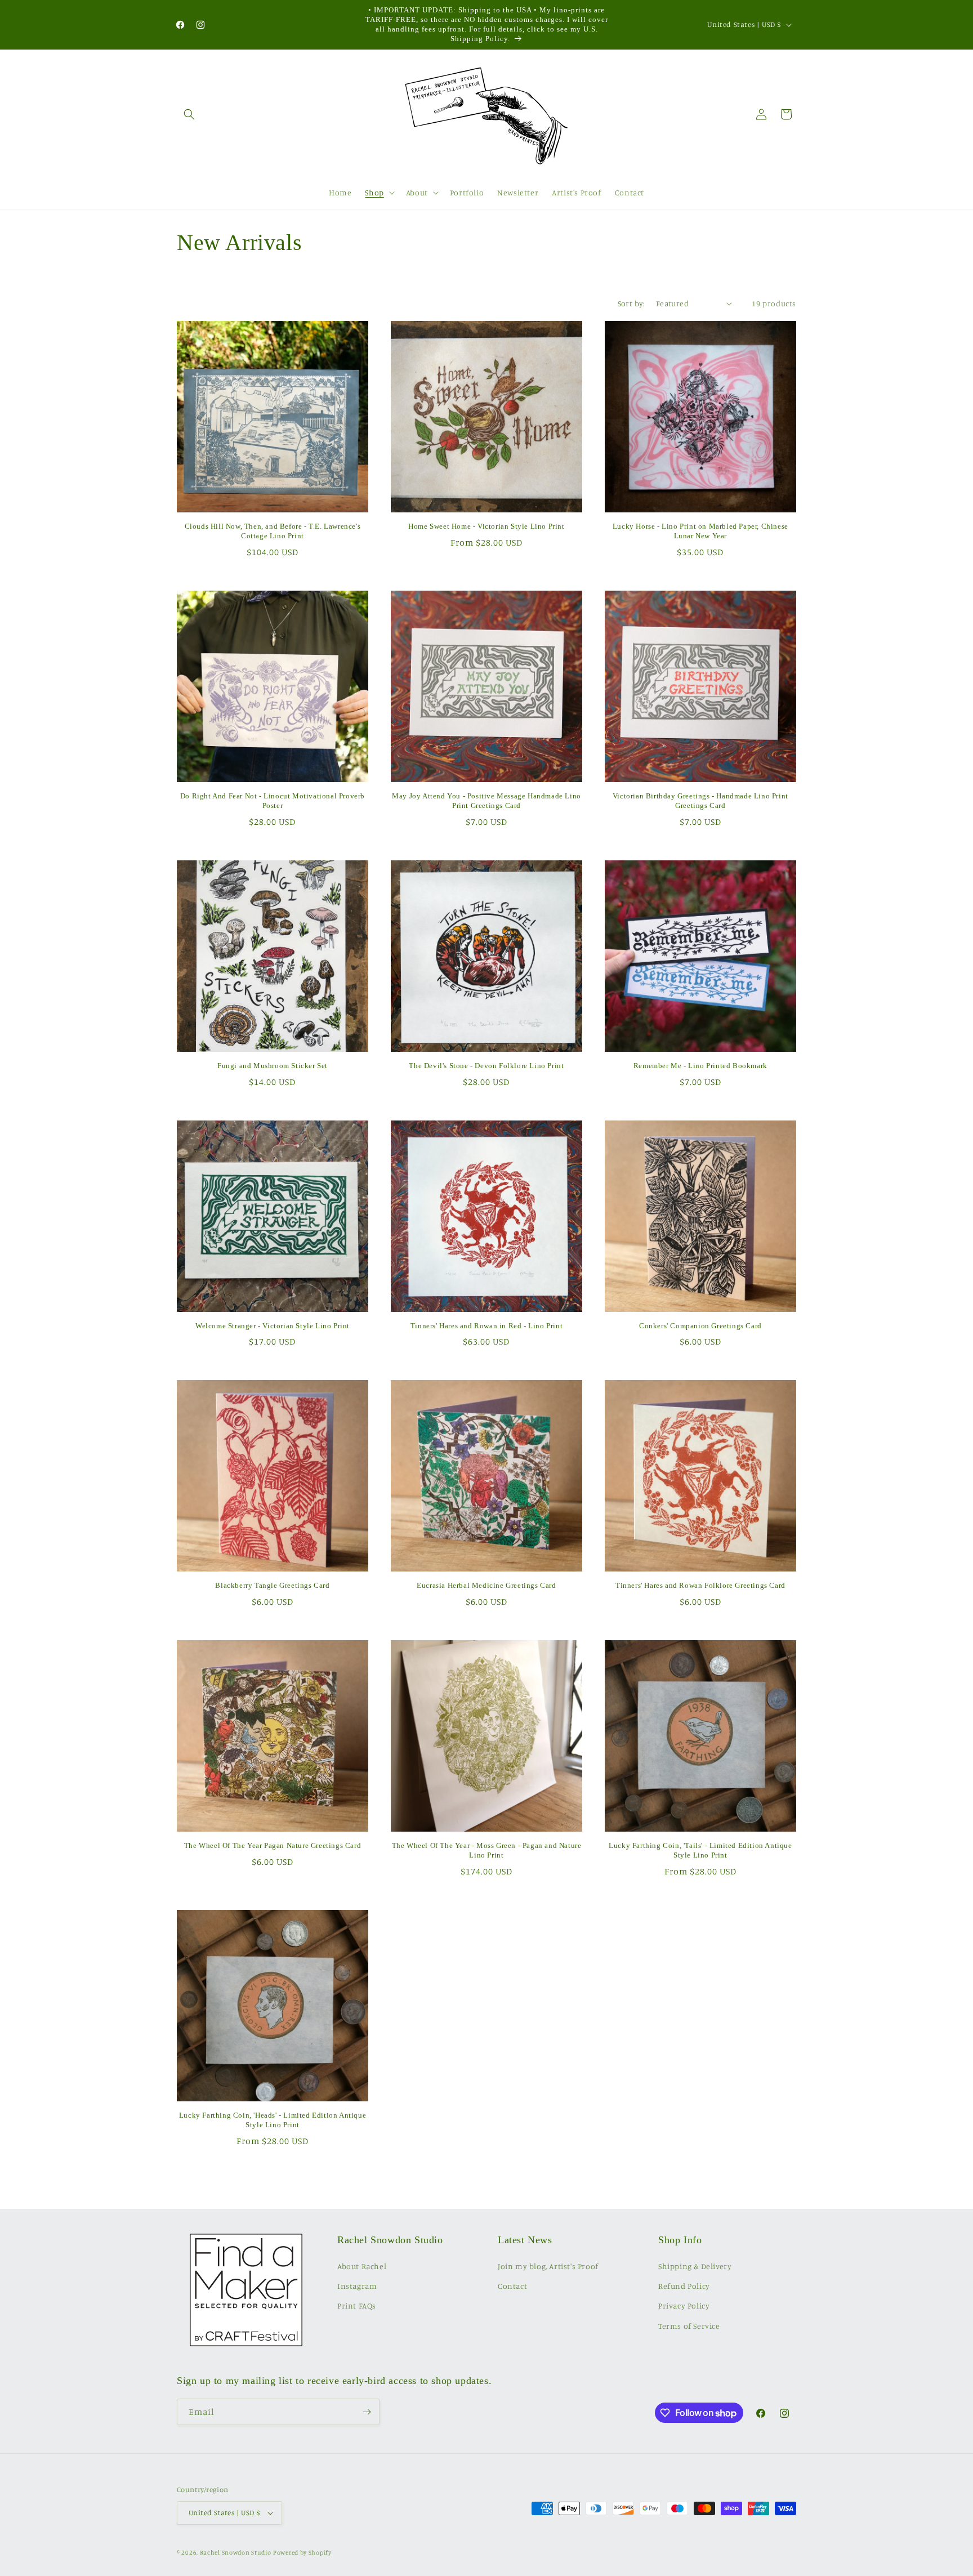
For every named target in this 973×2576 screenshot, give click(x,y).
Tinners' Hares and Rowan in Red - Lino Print (486, 1326)
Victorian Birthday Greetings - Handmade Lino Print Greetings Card (700, 801)
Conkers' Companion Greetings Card (700, 1326)
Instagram (357, 2286)
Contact (512, 2286)
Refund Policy (684, 2286)
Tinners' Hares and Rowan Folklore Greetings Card (700, 1585)
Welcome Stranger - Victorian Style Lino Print (273, 1326)
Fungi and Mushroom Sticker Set (273, 1066)
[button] (189, 114)
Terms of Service (689, 2326)
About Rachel (362, 2266)
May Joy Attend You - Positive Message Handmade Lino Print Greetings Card (486, 801)
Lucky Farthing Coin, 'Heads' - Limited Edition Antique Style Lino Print (273, 2120)
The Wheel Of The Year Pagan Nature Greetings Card (273, 1845)
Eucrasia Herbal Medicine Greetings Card (486, 1585)
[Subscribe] (367, 2412)
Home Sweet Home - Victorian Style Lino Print (486, 526)
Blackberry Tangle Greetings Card (272, 1585)
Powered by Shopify (302, 2552)
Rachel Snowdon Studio (236, 2552)
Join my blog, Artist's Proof (548, 2266)
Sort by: (631, 303)
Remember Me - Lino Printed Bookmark (700, 1066)
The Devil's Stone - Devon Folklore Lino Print (486, 1066)
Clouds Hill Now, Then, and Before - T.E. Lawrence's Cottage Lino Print (273, 531)
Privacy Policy (684, 2305)
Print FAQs (357, 2305)
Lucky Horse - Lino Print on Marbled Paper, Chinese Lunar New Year (700, 531)
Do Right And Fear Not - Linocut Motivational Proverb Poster (273, 801)
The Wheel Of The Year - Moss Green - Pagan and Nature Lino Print (487, 1850)
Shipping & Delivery (695, 2266)
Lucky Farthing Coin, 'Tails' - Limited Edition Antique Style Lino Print (700, 1850)
